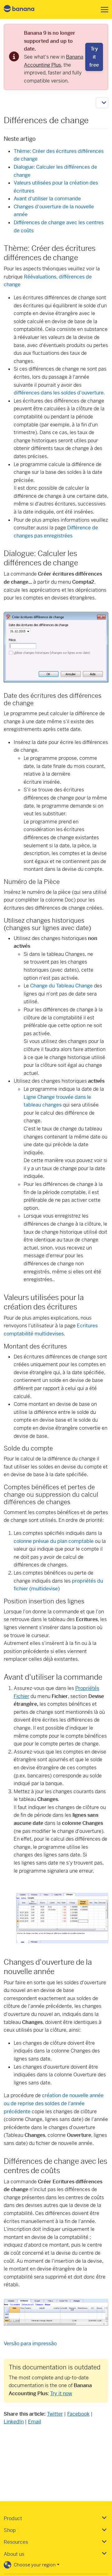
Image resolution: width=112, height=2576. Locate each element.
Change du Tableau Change (61, 986)
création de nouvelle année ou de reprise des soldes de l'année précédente (54, 2103)
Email (35, 2422)
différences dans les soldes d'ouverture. (59, 393)
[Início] (24, 9)
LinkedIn (14, 2422)
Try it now (61, 2393)
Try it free (94, 57)
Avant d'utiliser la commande (47, 199)
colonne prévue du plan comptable (54, 1541)
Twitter (55, 2414)
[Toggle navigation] (103, 10)
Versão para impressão (30, 2344)
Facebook (78, 2414)
